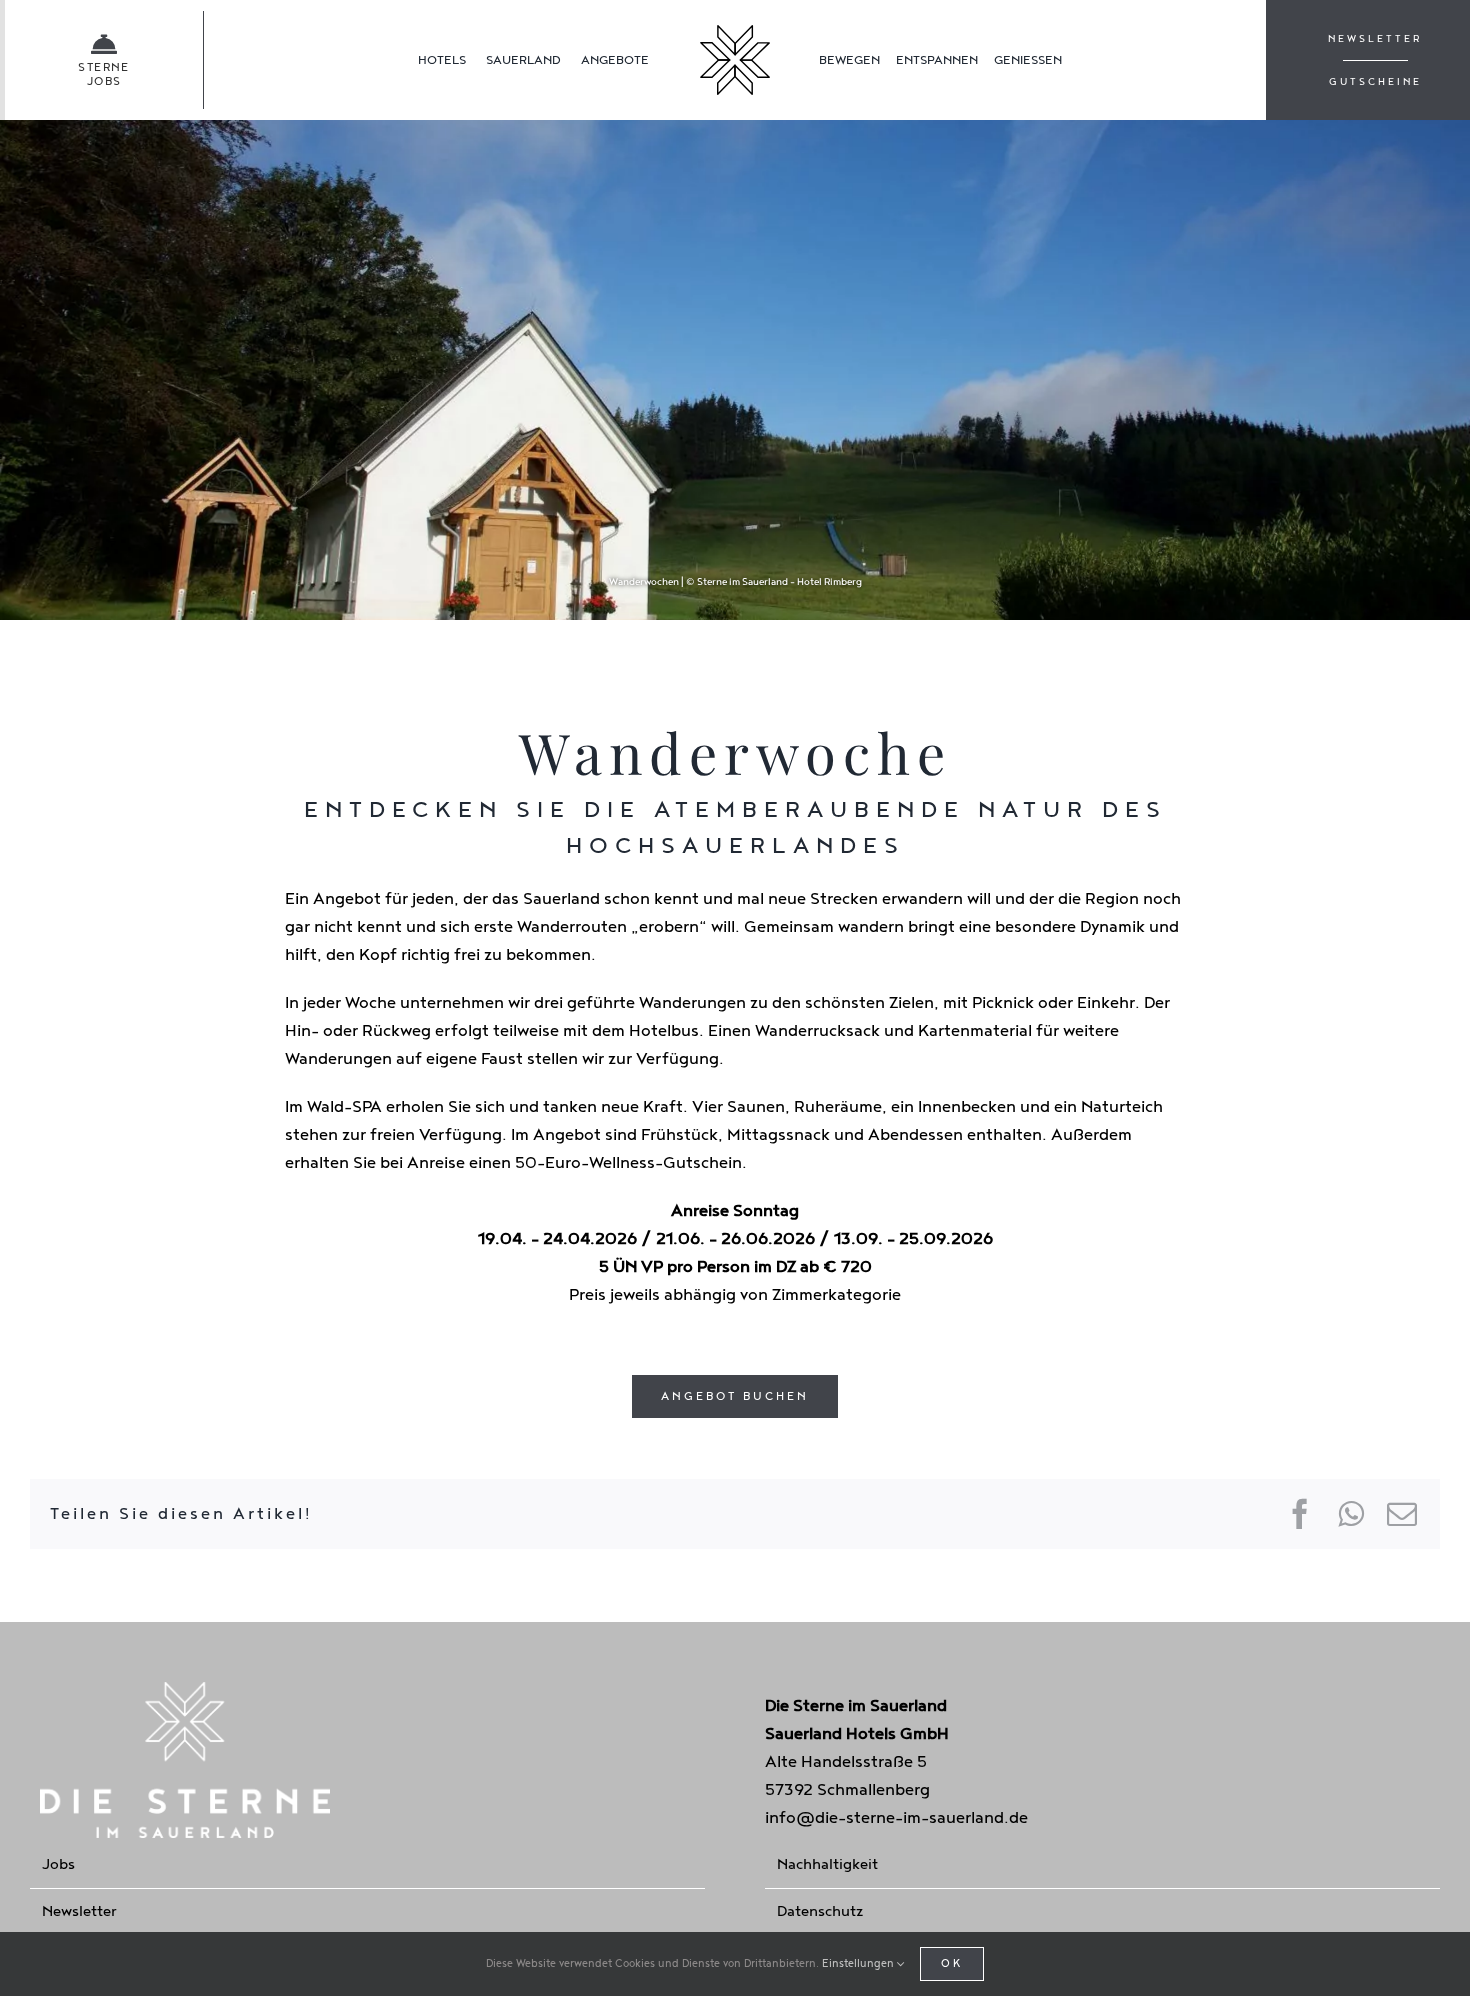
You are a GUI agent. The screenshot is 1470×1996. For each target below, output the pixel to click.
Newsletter (79, 1911)
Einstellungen (859, 1963)
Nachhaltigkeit (827, 1864)
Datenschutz (820, 1911)
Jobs (58, 1864)
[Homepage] (735, 60)
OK (952, 1963)
